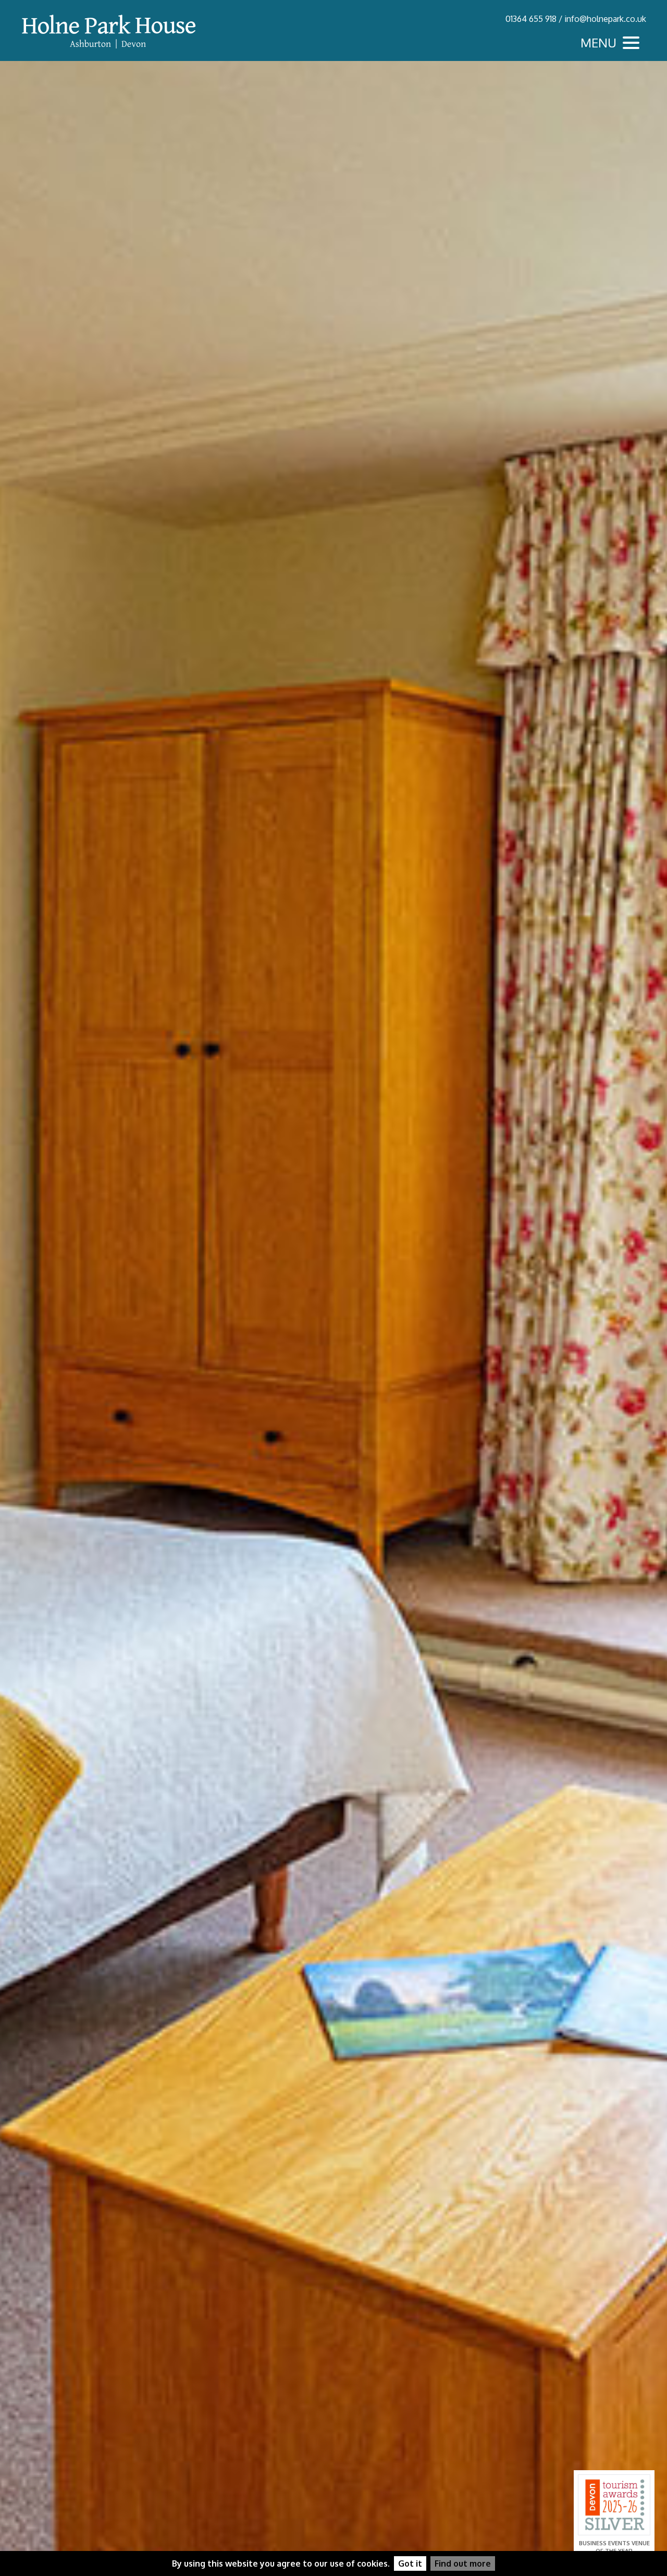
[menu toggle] (612, 43)
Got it (410, 2563)
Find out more (463, 2563)
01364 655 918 (531, 19)
